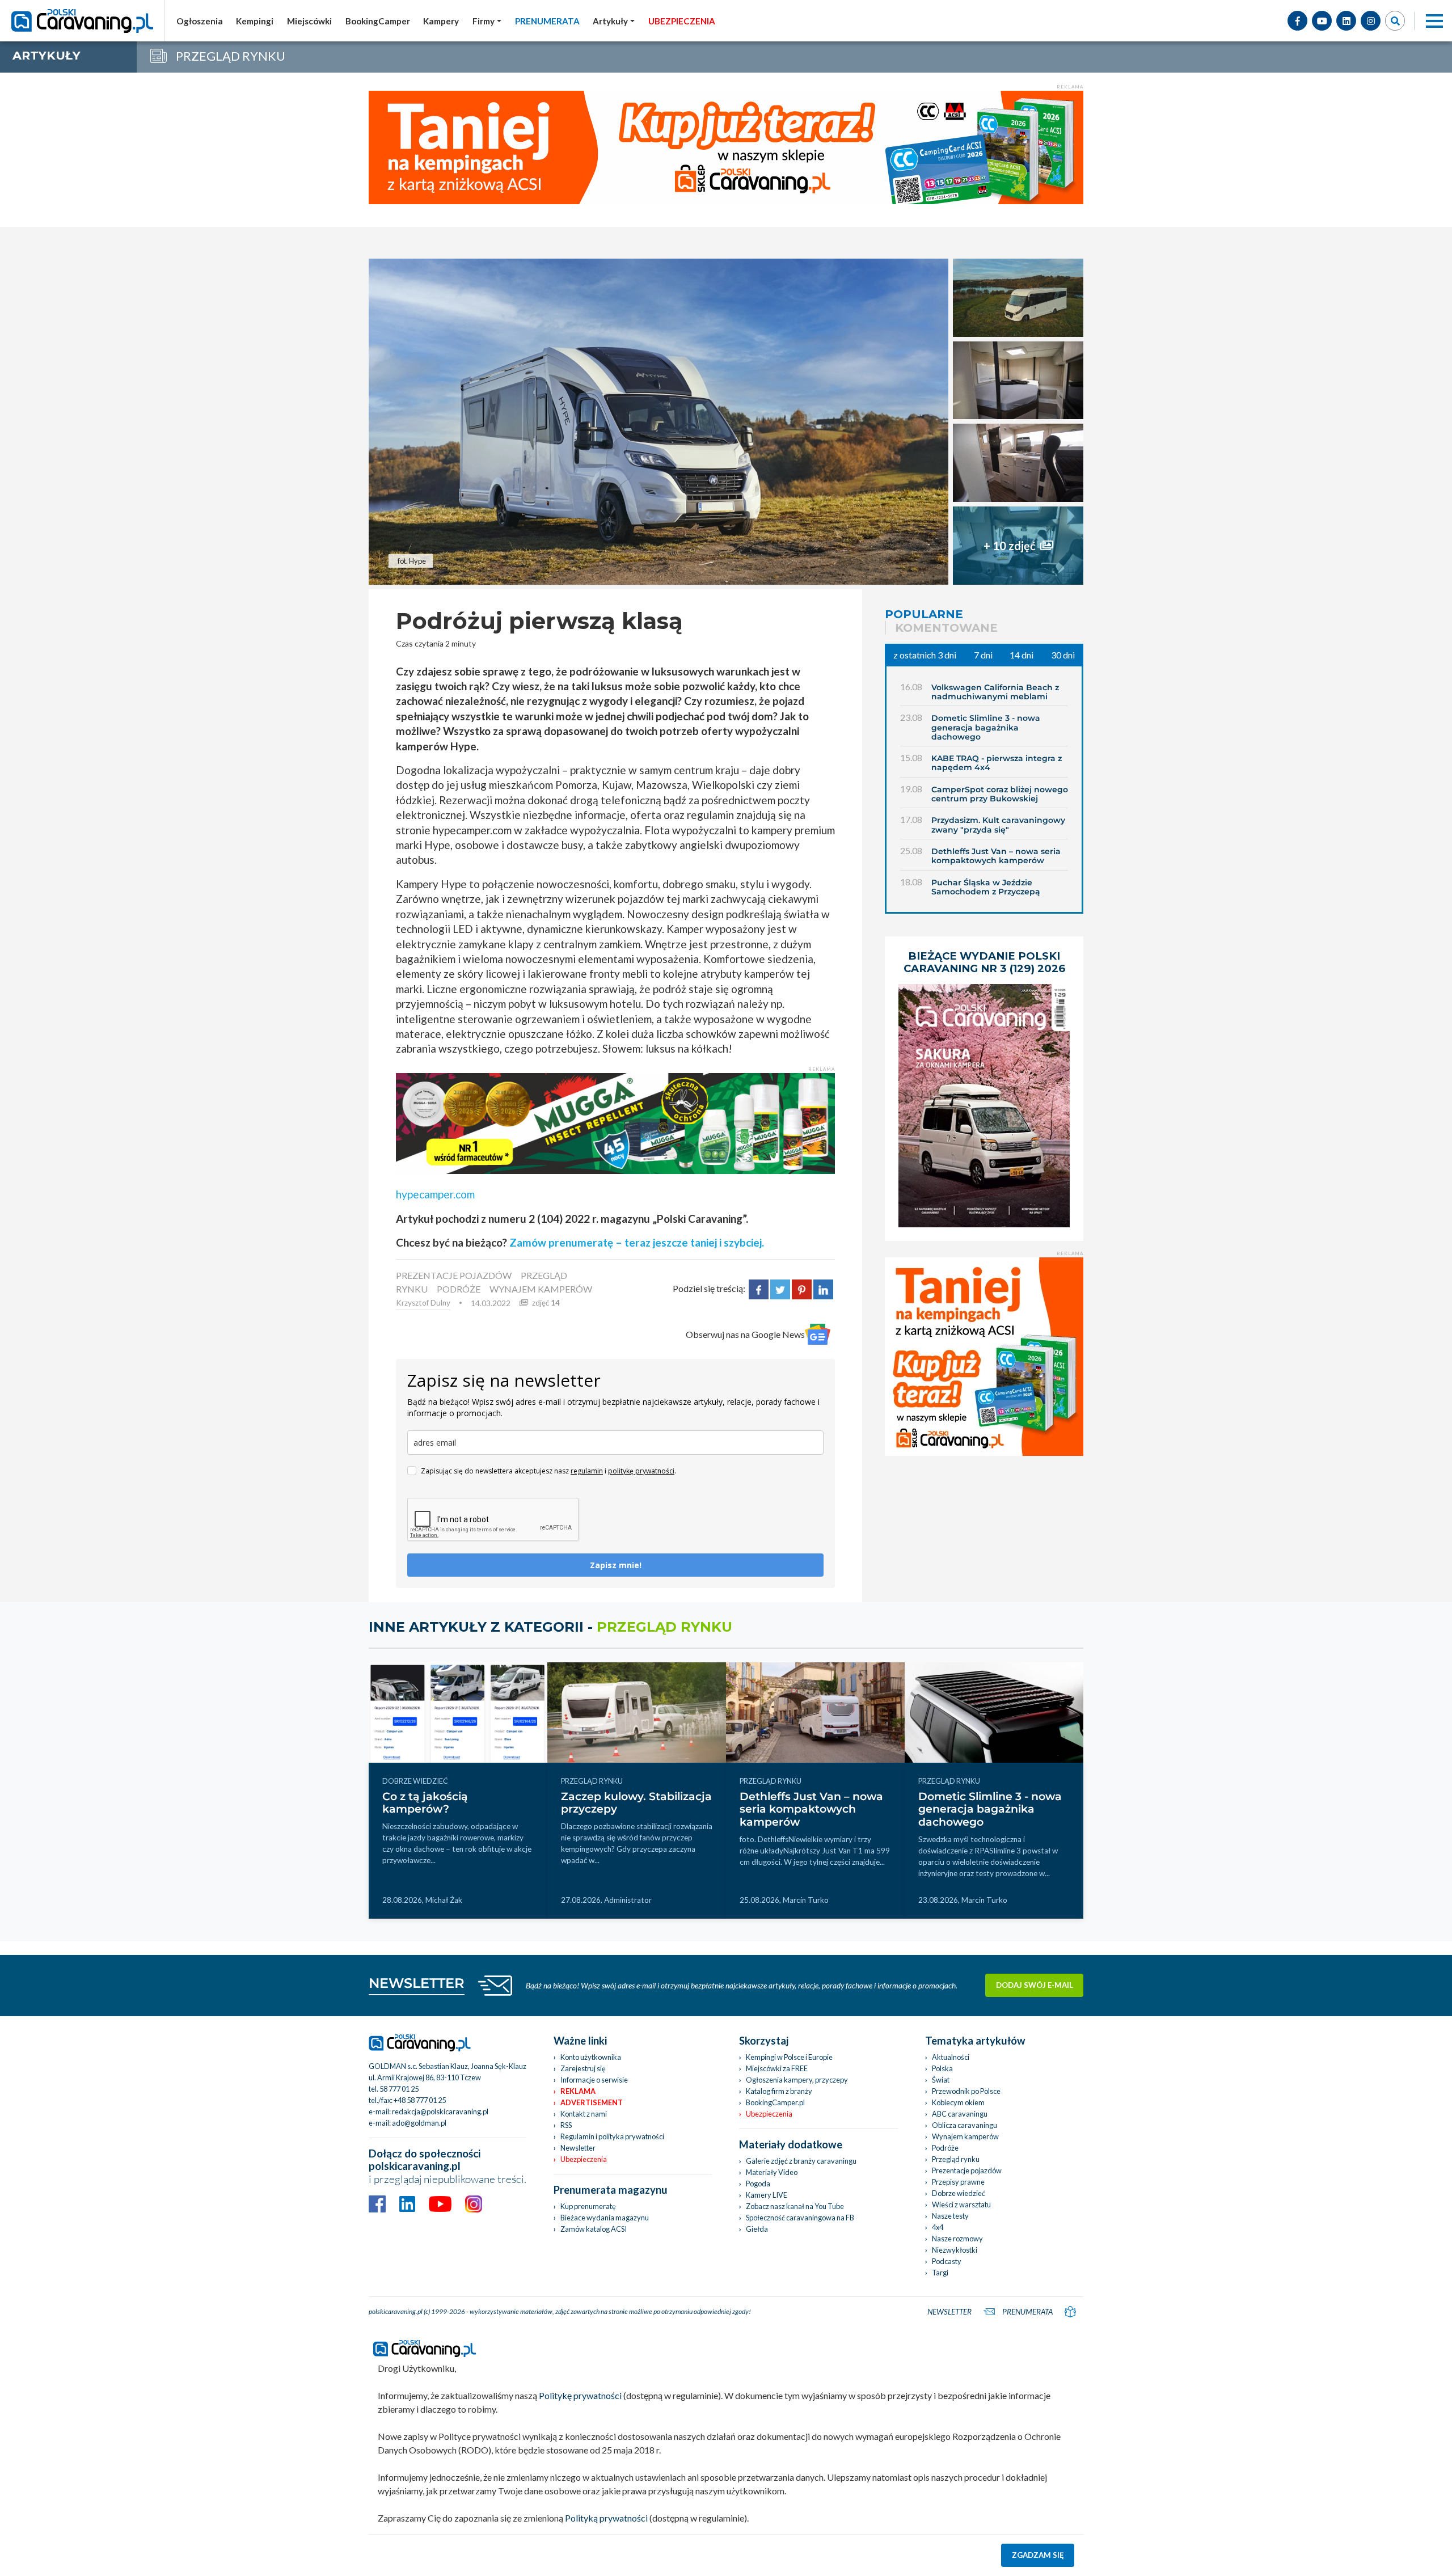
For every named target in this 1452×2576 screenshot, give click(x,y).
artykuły (47, 55)
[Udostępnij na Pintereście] (802, 1288)
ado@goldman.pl (419, 2123)
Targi (940, 2273)
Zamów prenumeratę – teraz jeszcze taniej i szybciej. (637, 1242)
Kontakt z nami (584, 2114)
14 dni (1022, 655)
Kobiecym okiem (958, 2102)
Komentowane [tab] (946, 628)
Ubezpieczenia (584, 2159)
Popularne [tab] (924, 614)
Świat (941, 2080)
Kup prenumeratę (588, 2206)
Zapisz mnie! (616, 1565)
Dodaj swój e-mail (1035, 1985)
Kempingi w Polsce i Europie (789, 2057)
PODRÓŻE (459, 1289)
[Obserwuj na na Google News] (818, 1334)
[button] (614, 21)
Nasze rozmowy (957, 2239)
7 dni (983, 655)
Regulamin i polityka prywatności (612, 2136)
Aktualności (951, 2057)
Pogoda (758, 2184)
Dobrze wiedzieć (959, 2193)
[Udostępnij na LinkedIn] (823, 1288)
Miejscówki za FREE (777, 2068)
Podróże (945, 2148)
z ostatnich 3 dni (925, 655)
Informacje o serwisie (594, 2080)
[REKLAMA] (615, 1122)
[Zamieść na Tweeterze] (780, 1288)
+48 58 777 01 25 (420, 2100)
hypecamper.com (435, 1194)
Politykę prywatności (580, 2395)
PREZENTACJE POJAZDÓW (454, 1275)
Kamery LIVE (767, 2195)
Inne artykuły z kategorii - (550, 1627)
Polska (942, 2068)
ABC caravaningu (960, 2114)
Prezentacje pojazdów (967, 2170)
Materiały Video (772, 2172)
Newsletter (578, 2148)
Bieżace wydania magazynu (605, 2218)
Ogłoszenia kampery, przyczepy (797, 2080)
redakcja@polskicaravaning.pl (440, 2112)
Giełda (757, 2229)
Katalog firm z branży (779, 2091)
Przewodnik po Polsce (966, 2091)
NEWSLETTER (417, 1983)
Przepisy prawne (958, 2182)
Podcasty (947, 2261)
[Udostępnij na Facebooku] (759, 1288)
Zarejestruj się (583, 2068)
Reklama (578, 2091)
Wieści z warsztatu (961, 2205)
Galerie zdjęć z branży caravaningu (801, 2161)
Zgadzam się (1038, 2555)
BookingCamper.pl (775, 2102)
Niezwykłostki (955, 2250)
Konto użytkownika (591, 2057)
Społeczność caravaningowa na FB (800, 2218)
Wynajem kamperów (965, 2136)
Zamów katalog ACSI (594, 2229)
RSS (566, 2125)
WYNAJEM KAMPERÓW (541, 1289)
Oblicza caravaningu (965, 2125)
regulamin (587, 1471)
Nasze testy (950, 2216)
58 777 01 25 (399, 2089)
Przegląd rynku (956, 2159)
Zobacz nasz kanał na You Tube (795, 2206)
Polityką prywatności (606, 2518)
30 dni (1063, 655)
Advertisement (592, 2102)
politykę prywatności (641, 1471)
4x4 (938, 2227)
